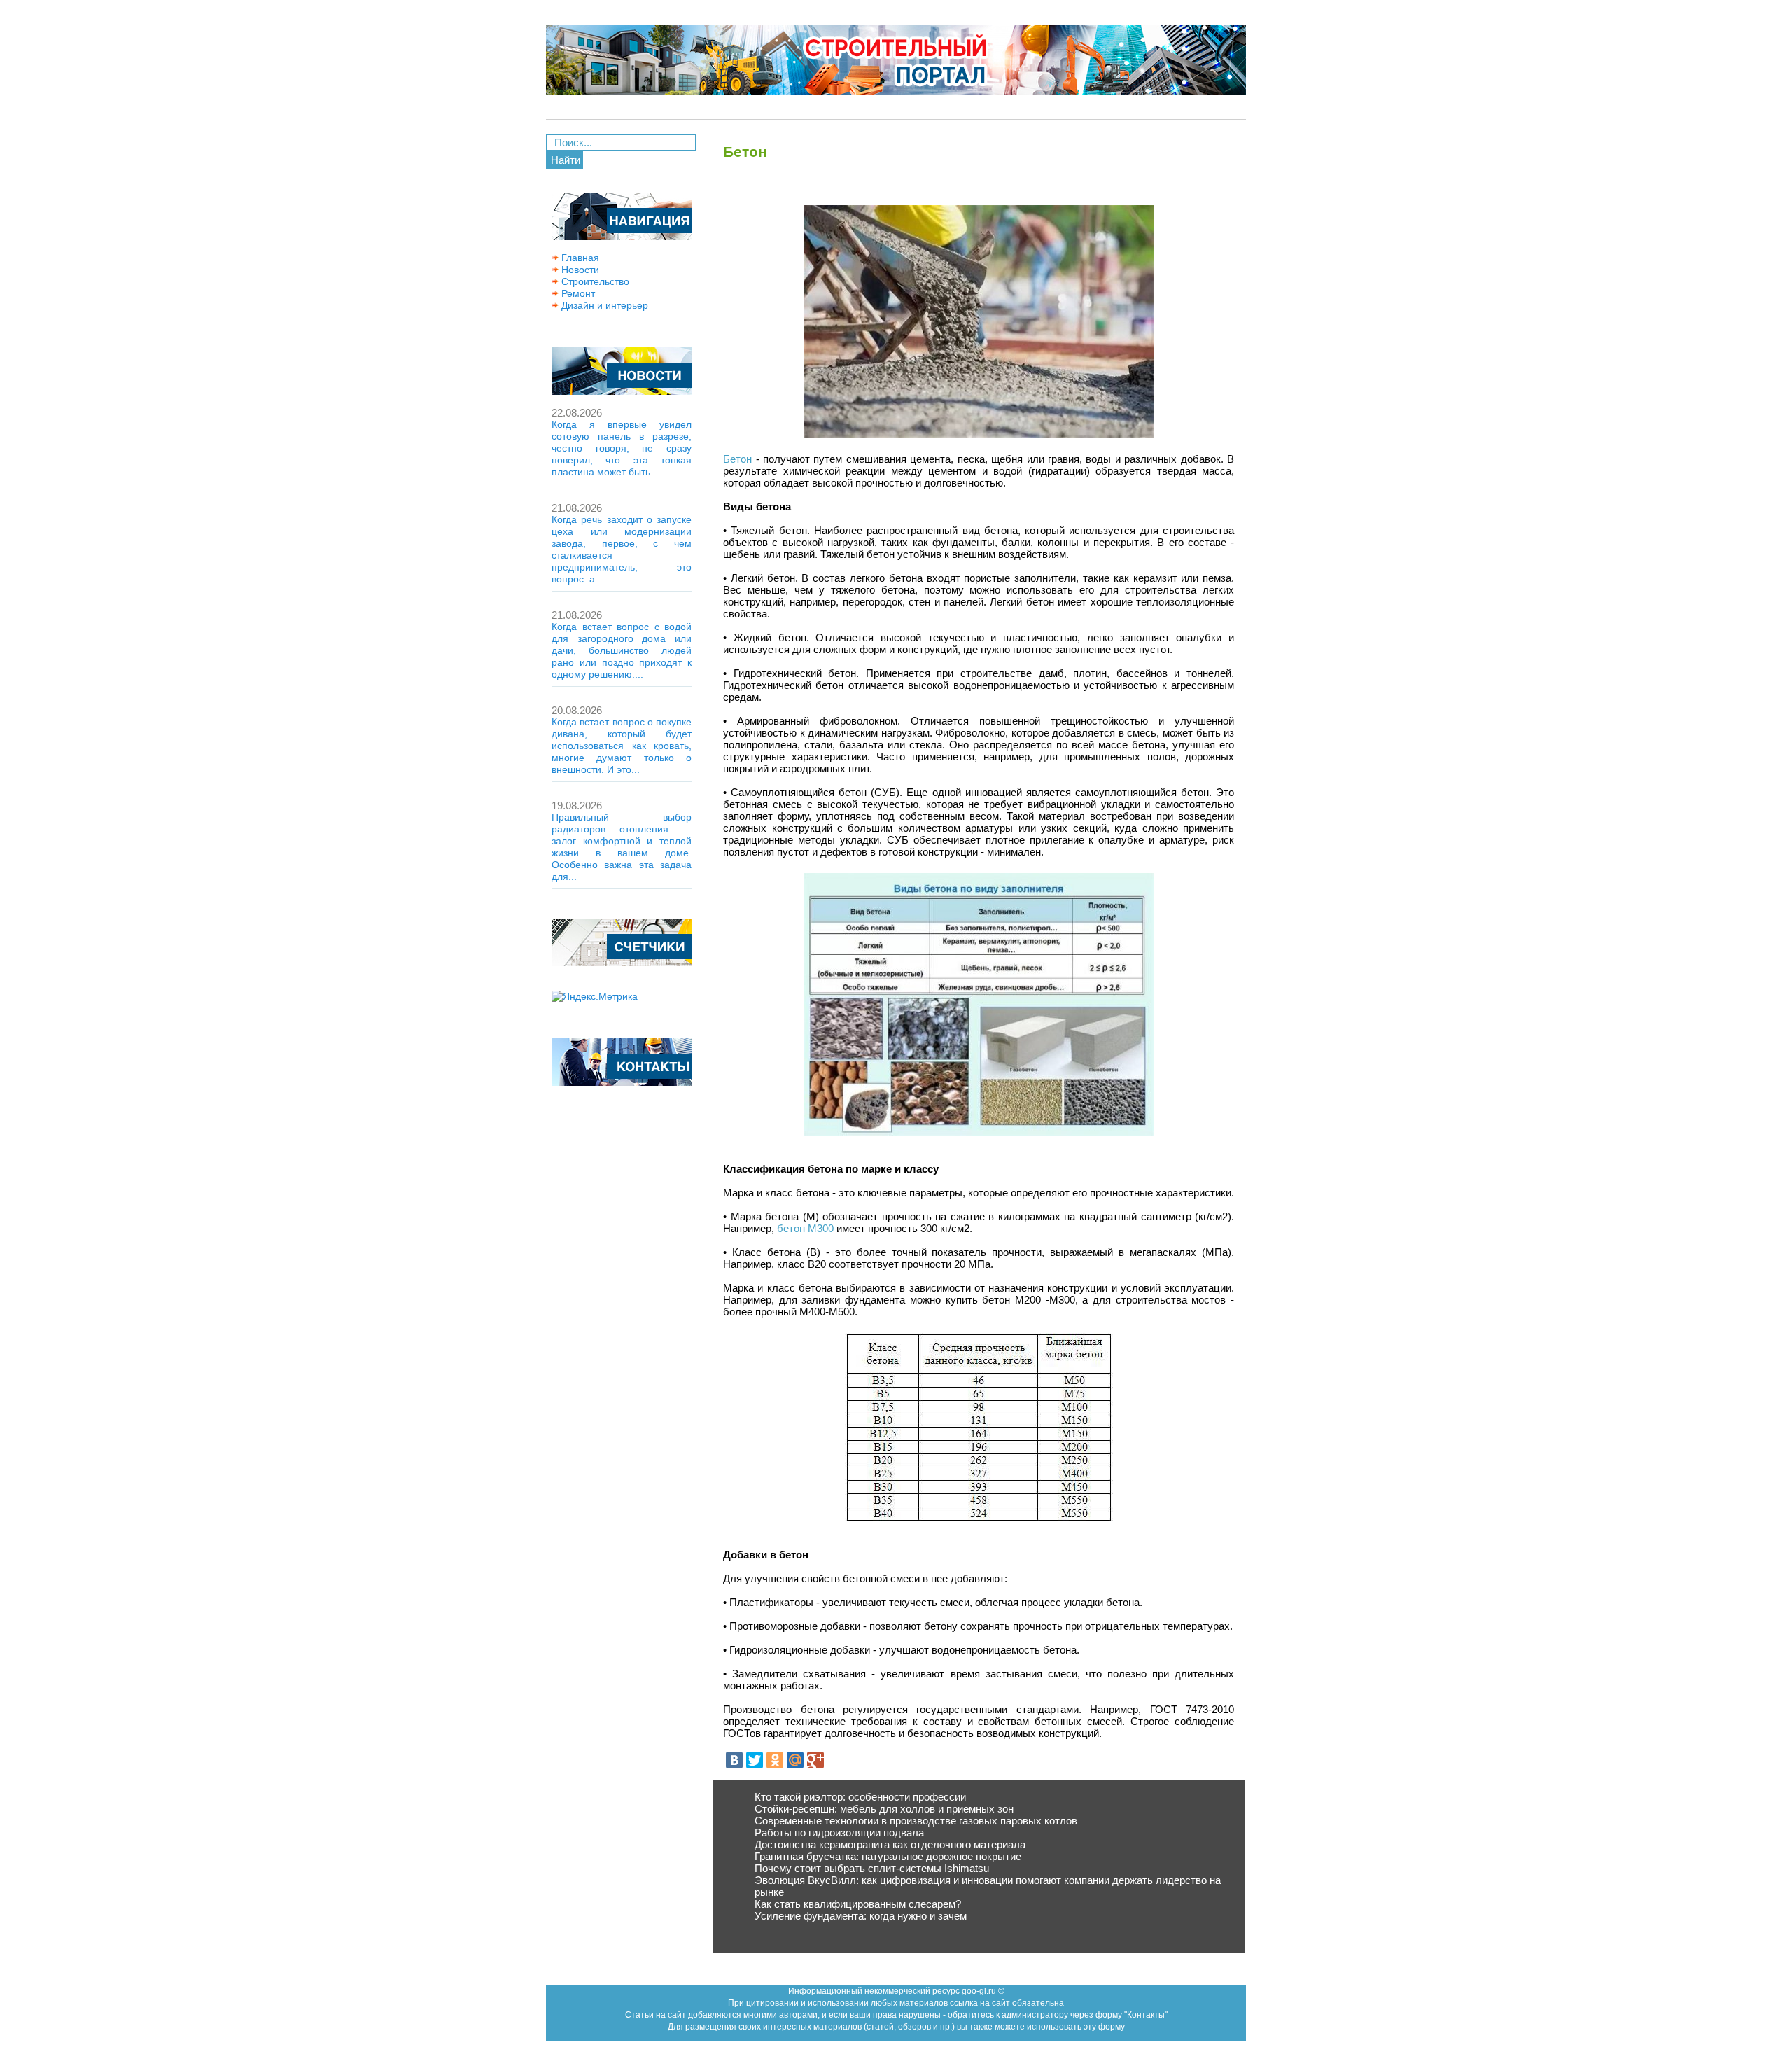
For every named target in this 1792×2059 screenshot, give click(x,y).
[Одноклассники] (775, 1760)
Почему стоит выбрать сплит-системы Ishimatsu (872, 1868)
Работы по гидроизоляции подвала (839, 1833)
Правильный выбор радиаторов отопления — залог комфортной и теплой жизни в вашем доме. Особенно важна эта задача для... (622, 847)
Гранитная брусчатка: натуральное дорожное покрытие (888, 1856)
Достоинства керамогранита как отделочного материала (890, 1844)
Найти (566, 160)
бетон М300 (805, 1228)
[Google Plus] (815, 1760)
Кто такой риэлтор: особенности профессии (860, 1797)
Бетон (737, 459)
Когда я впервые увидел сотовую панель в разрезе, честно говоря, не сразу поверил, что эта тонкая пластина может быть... (622, 448)
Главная (579, 258)
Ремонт (577, 293)
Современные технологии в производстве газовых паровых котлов (916, 1821)
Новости (579, 270)
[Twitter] (755, 1760)
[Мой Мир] (795, 1760)
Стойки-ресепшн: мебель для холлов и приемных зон (884, 1809)
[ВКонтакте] (734, 1760)
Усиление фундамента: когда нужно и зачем (861, 1916)
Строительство (594, 281)
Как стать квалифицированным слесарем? (858, 1904)
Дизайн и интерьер (603, 305)
